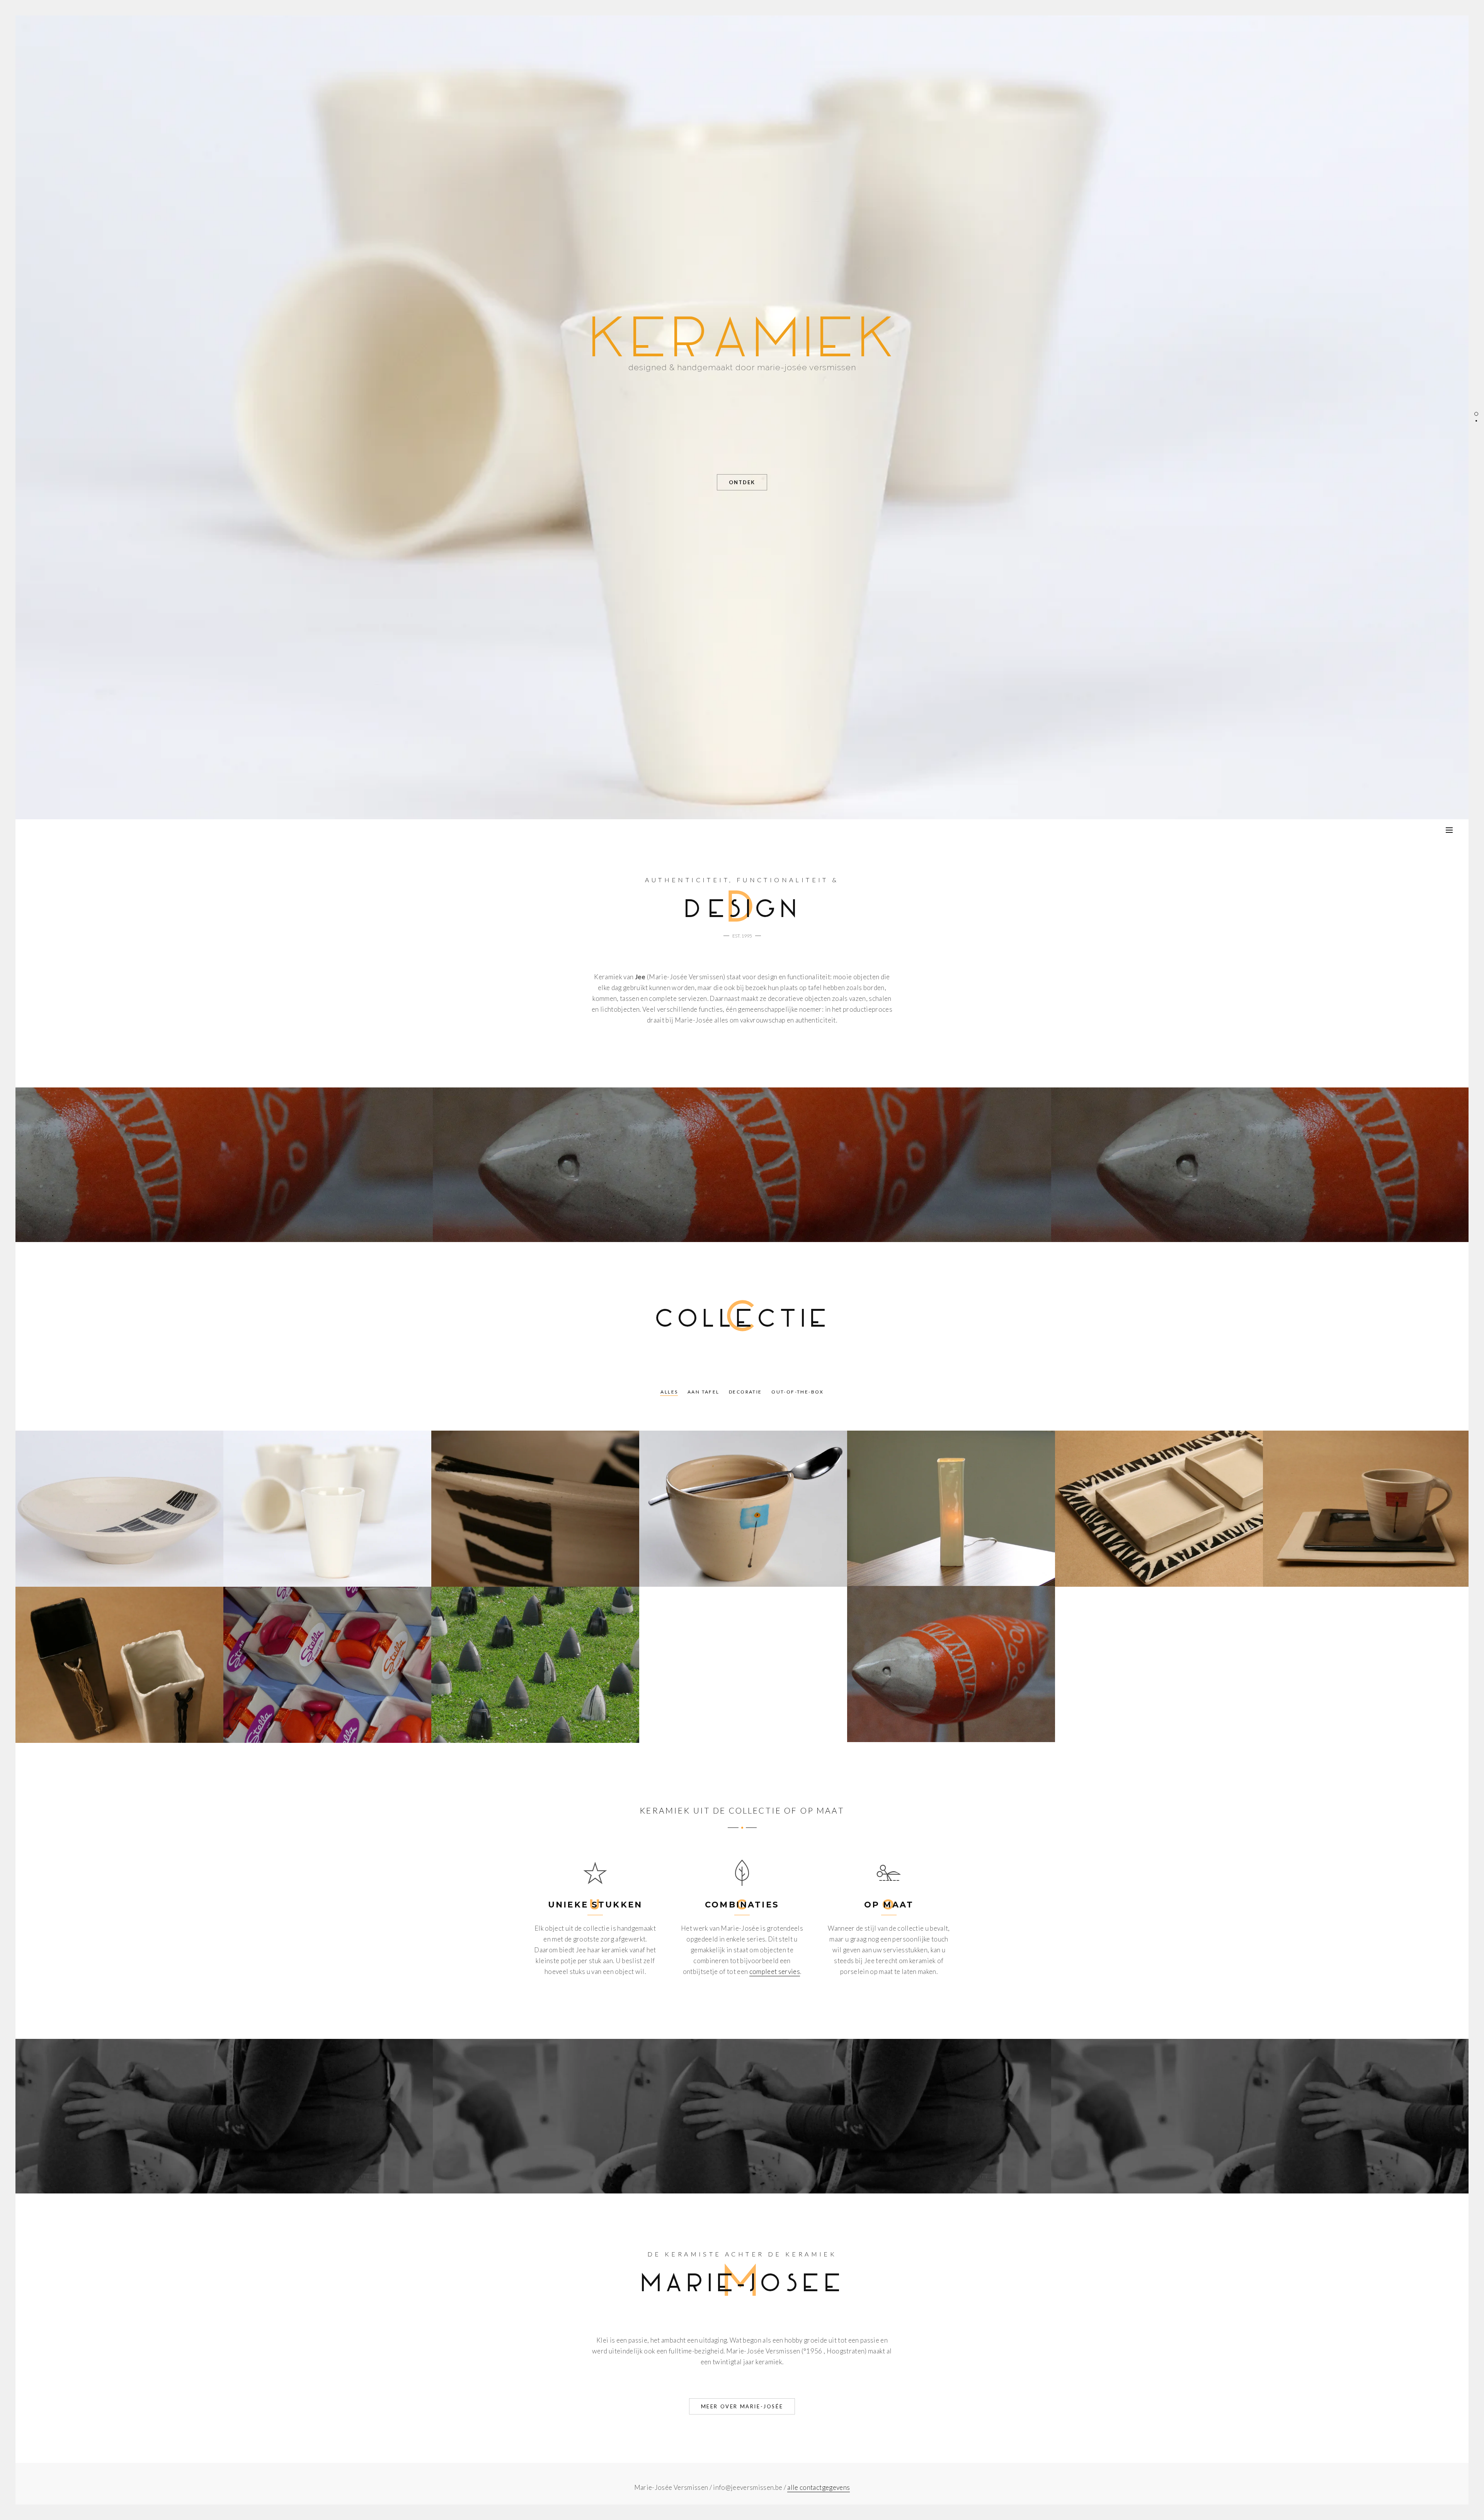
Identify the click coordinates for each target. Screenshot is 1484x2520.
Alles (669, 1392)
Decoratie (745, 1392)
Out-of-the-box (798, 1392)
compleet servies (775, 1971)
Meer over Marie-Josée (742, 2406)
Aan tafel (704, 1392)
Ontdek (742, 482)
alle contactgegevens (819, 2487)
